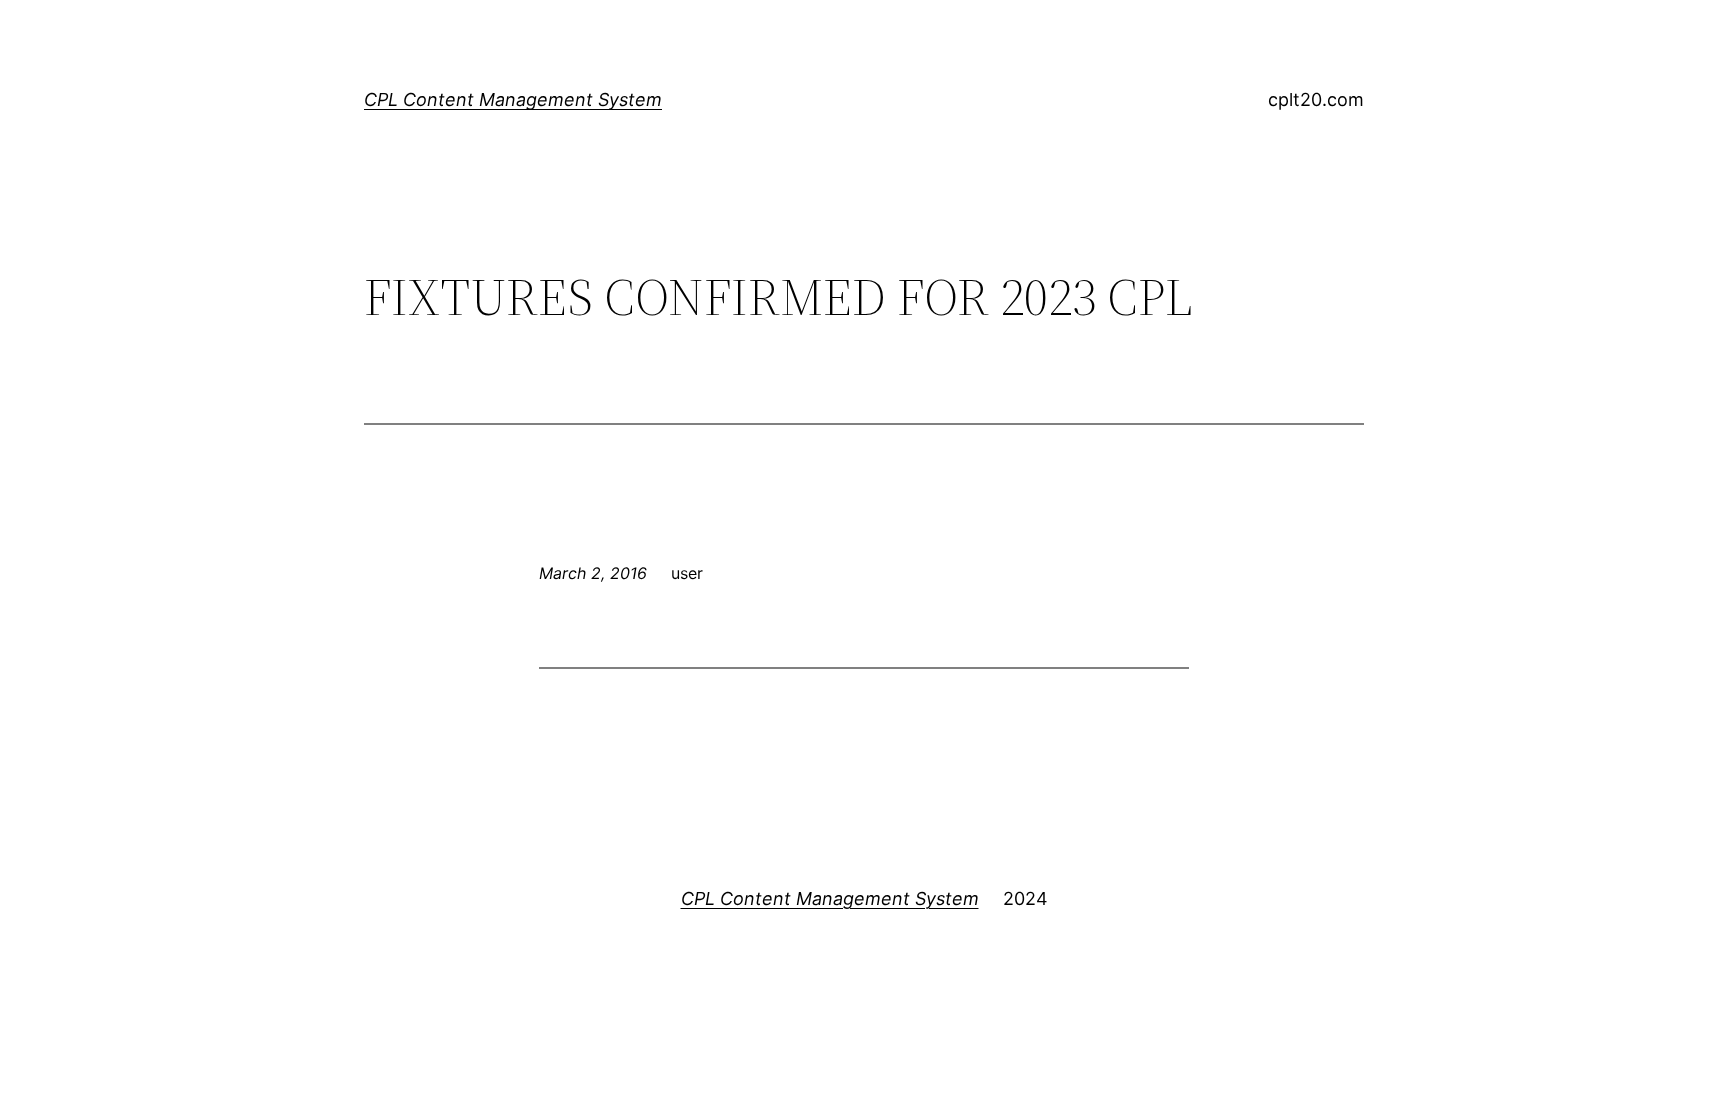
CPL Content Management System (513, 99)
